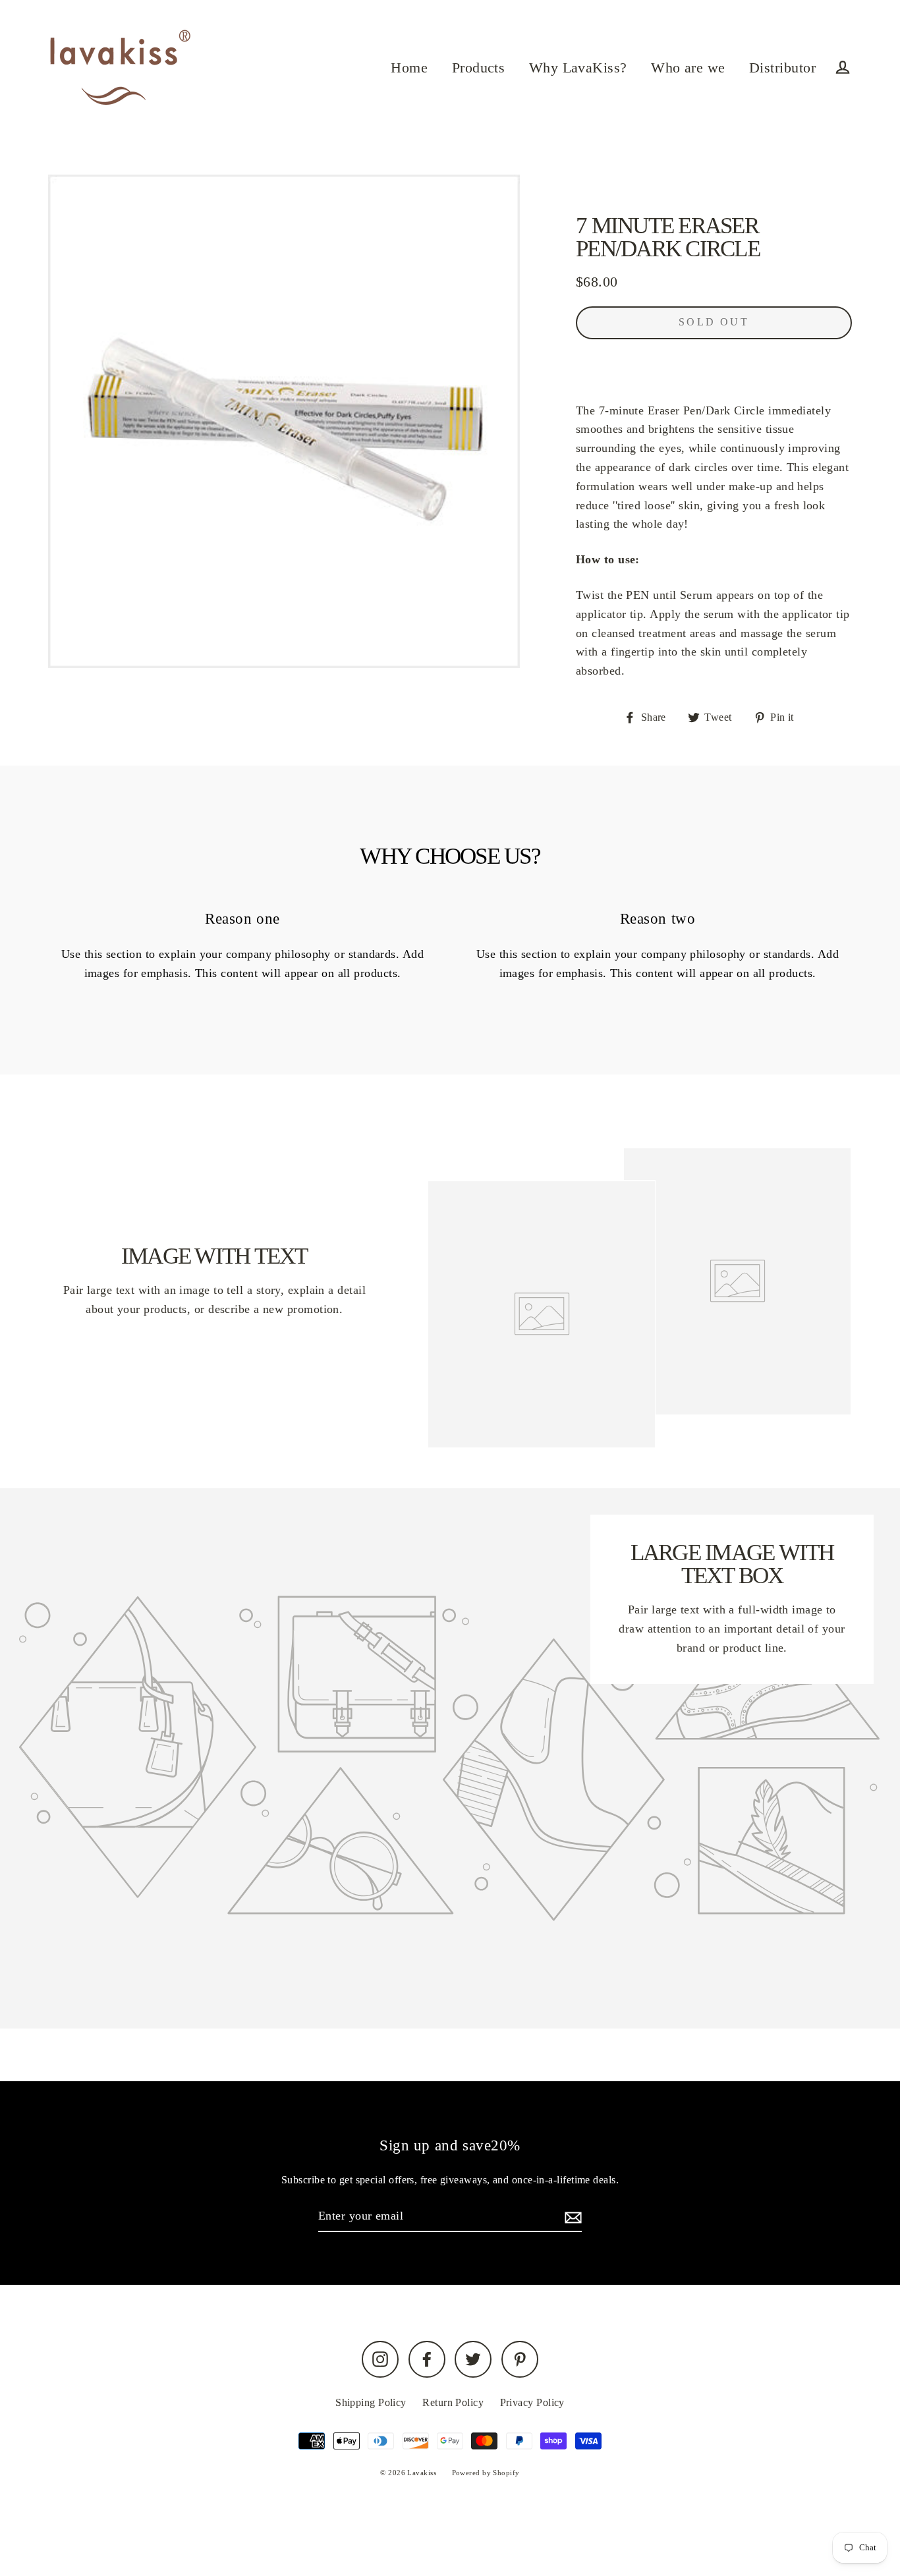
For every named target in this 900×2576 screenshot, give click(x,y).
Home (409, 68)
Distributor (782, 68)
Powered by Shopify (486, 2473)
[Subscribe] (571, 2217)
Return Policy (453, 2402)
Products (479, 68)
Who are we (688, 68)
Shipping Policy (371, 2402)
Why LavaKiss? (578, 68)
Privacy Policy (532, 2402)
